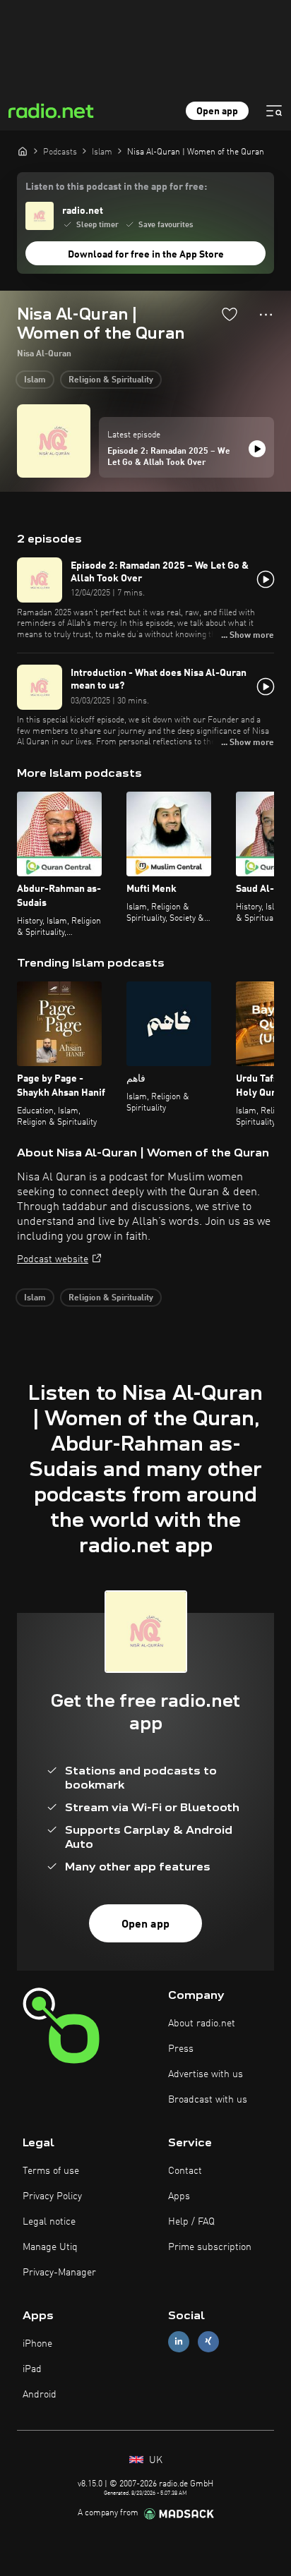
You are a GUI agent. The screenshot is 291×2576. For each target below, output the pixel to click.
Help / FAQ (191, 2222)
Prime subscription (210, 2247)
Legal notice (49, 2222)
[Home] (23, 151)
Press (181, 2049)
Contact (185, 2171)
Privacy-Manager (59, 2273)
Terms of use (51, 2171)
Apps (179, 2196)
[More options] (266, 315)
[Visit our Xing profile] (208, 2341)
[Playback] (257, 449)
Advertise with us (206, 2074)
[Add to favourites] (230, 314)
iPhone (37, 2344)
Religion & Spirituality (111, 380)
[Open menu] (274, 111)
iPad (32, 2369)
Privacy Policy (52, 2196)
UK (154, 2460)
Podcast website (53, 1259)
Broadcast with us (208, 2100)
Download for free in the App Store (146, 255)
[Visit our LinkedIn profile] (179, 2341)
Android (40, 2395)
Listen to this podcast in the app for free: (116, 187)
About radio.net (202, 2024)
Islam (35, 380)
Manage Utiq (50, 2247)
